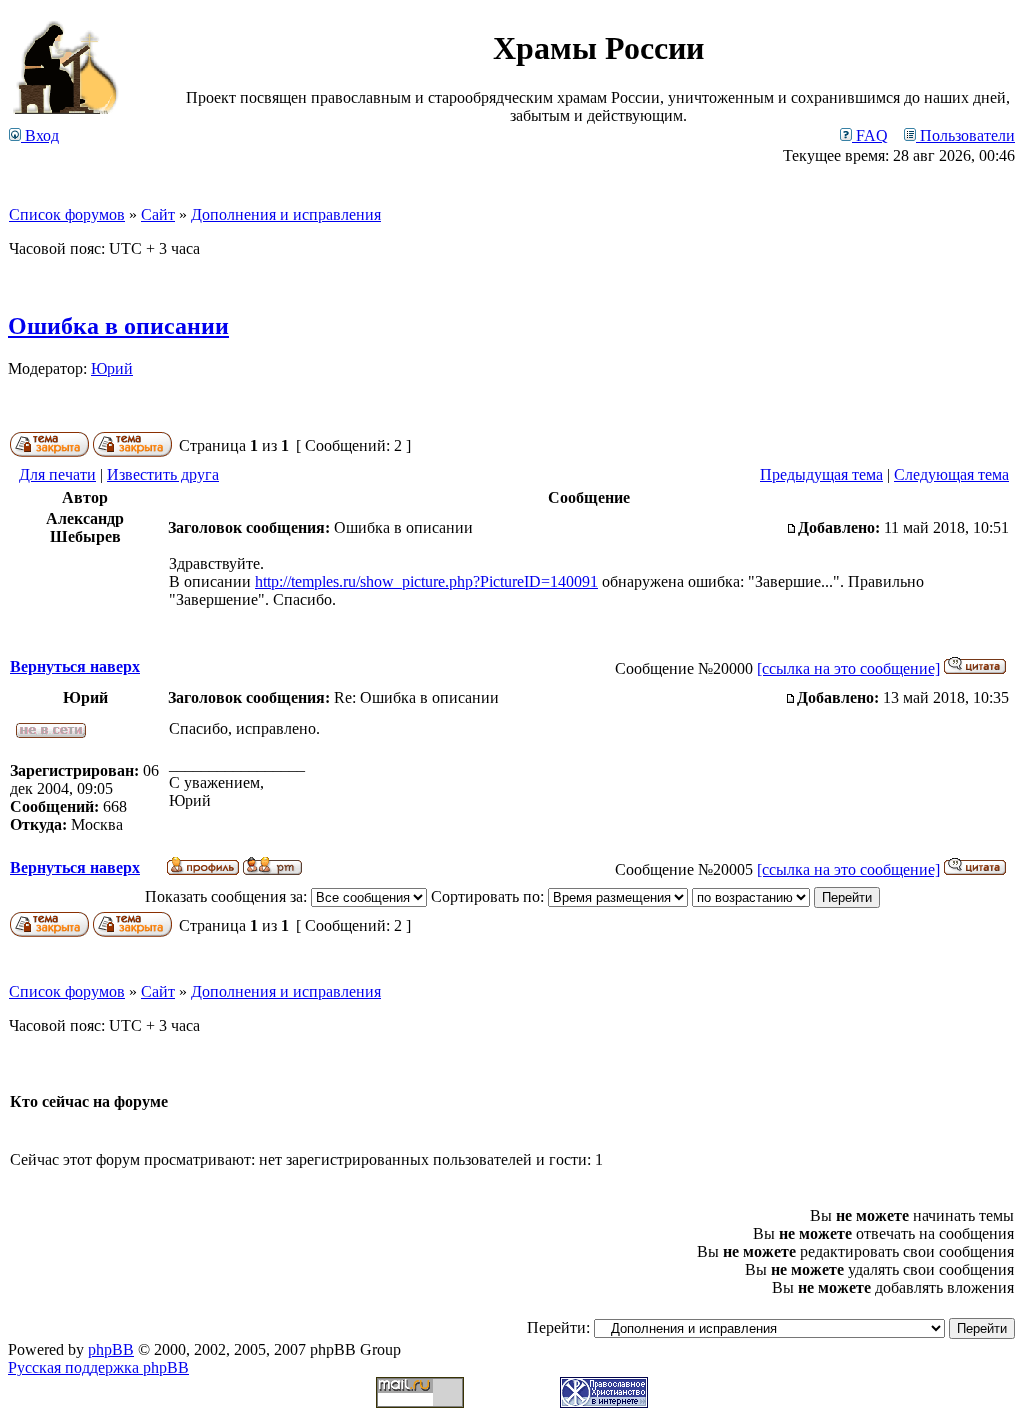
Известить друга (163, 474)
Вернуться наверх (75, 666)
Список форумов (67, 214)
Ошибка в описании (118, 326)
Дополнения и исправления (286, 214)
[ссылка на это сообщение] (848, 668)
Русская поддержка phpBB (98, 1367)
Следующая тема (951, 474)
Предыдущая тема (821, 474)
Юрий (112, 368)
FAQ (870, 135)
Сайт (158, 214)
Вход (40, 135)
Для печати (57, 474)
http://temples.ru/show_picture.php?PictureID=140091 (426, 581)
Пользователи (965, 135)
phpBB (111, 1349)
